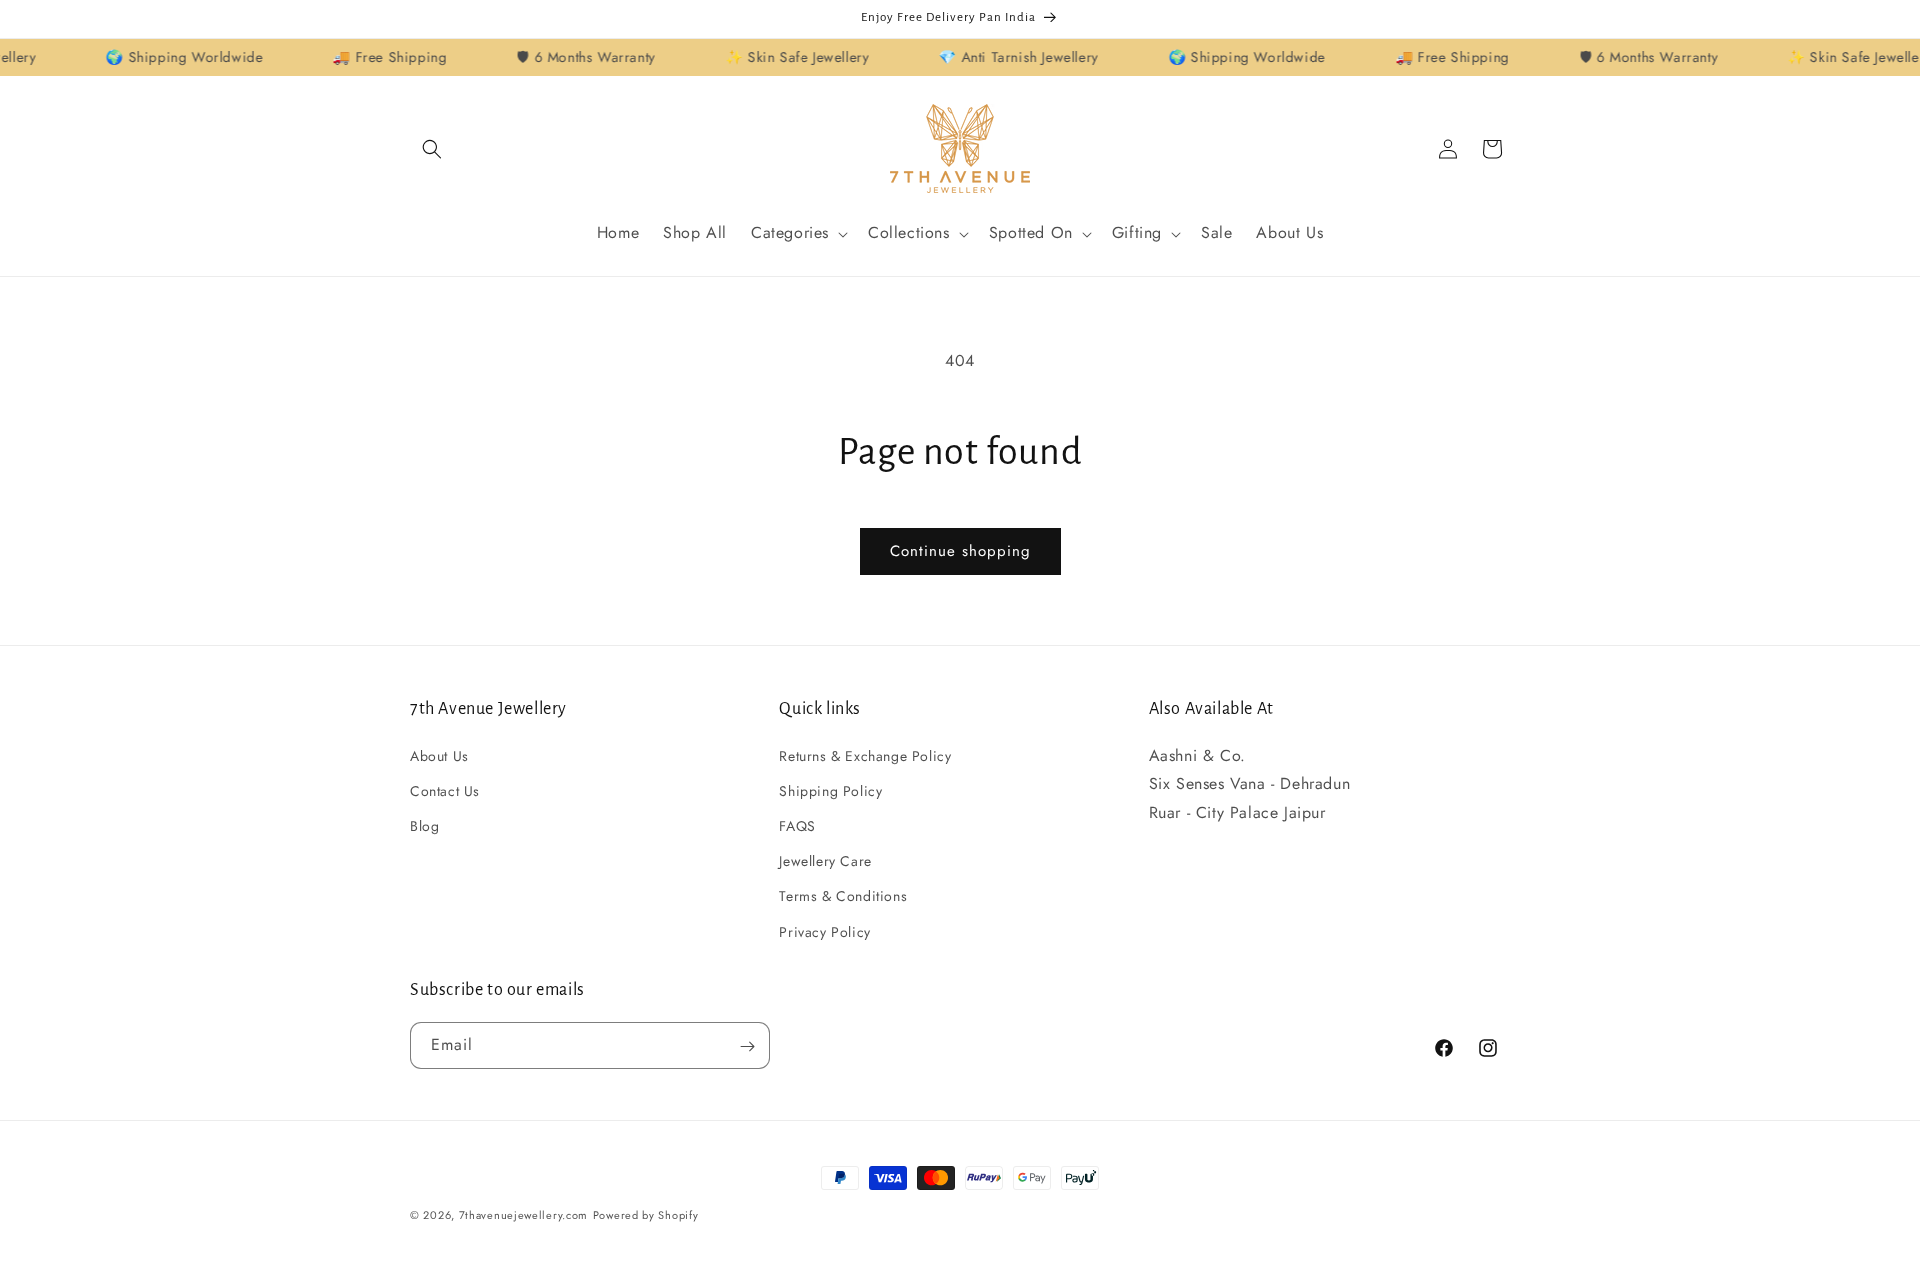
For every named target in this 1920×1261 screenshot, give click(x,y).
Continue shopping (960, 551)
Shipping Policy (830, 790)
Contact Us (445, 790)
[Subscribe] (747, 1046)
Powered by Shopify (646, 1215)
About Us (439, 755)
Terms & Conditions (843, 896)
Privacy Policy (824, 931)
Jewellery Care (825, 861)
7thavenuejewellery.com (523, 1215)
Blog (424, 825)
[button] (432, 149)
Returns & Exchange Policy (865, 755)
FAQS (797, 825)
